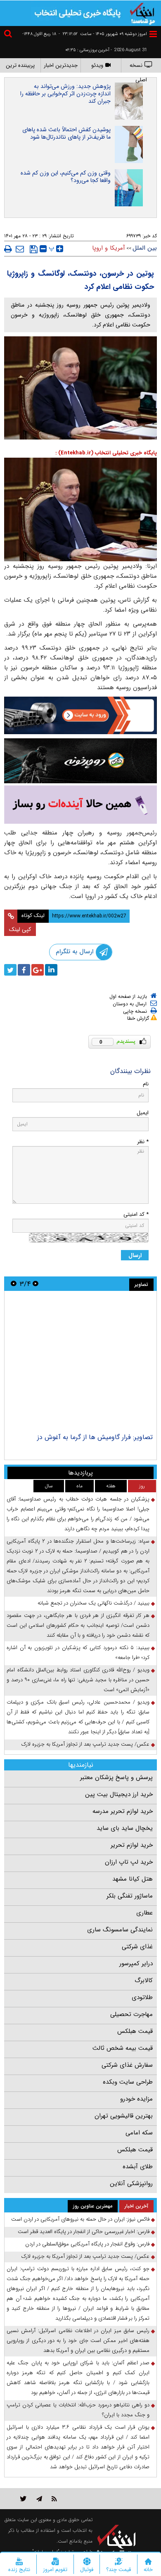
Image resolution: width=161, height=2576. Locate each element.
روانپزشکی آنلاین (131, 2184)
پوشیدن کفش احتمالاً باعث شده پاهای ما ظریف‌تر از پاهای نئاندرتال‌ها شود (66, 133)
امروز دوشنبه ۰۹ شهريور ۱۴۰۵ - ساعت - (103, 34)
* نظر (143, 1142)
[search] (9, 35)
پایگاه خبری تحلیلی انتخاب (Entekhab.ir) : (106, 453)
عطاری (144, 1913)
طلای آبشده (138, 2167)
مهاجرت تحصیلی (131, 2014)
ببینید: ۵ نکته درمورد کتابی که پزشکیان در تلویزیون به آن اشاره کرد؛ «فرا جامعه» (78, 1653)
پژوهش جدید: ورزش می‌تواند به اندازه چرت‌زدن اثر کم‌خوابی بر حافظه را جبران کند (65, 94)
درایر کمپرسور (136, 1964)
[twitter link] (23, 2499)
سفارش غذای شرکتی (127, 2065)
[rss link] (54, 2499)
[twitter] (10, 970)
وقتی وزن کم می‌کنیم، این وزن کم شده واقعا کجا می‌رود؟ (66, 177)
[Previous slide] (36, 1284)
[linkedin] (51, 970)
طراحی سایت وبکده (128, 2082)
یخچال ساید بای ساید (125, 1828)
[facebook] (24, 970)
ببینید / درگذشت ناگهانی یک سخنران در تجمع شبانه (94, 1603)
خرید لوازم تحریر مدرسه (123, 1811)
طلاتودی (142, 1997)
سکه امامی (139, 2133)
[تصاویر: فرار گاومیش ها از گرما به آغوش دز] (80, 1363)
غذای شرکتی (137, 1947)
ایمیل (143, 1113)
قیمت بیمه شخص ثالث (123, 2048)
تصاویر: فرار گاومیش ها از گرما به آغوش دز (95, 1437)
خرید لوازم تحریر (132, 1845)
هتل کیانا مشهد (133, 1879)
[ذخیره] (34, 249)
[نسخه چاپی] (8, 249)
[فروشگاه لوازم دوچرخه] (80, 761)
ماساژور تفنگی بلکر (130, 1896)
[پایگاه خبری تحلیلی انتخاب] (142, 13)
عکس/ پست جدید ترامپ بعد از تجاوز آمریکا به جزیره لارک (85, 1744)
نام (146, 1084)
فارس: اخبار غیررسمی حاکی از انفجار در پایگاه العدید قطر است (84, 2232)
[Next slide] (14, 1284)
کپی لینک (20, 929)
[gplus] (38, 970)
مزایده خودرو (136, 2099)
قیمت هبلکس (135, 2031)
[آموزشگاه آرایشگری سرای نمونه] (80, 805)
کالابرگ (144, 1980)
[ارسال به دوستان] (20, 249)
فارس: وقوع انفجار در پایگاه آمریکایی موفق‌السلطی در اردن (87, 2244)
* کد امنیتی (136, 1214)
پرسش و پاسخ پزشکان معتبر (116, 1777)
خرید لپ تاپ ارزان (129, 1862)
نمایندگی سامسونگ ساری (120, 1930)
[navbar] (153, 34)
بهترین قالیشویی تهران (124, 2116)
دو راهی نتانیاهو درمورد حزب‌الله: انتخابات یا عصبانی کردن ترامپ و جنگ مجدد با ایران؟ (78, 2410)
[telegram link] (39, 2499)
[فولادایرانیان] (80, 715)
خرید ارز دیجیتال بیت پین (119, 1794)
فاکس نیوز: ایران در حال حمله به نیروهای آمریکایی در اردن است (80, 2219)
